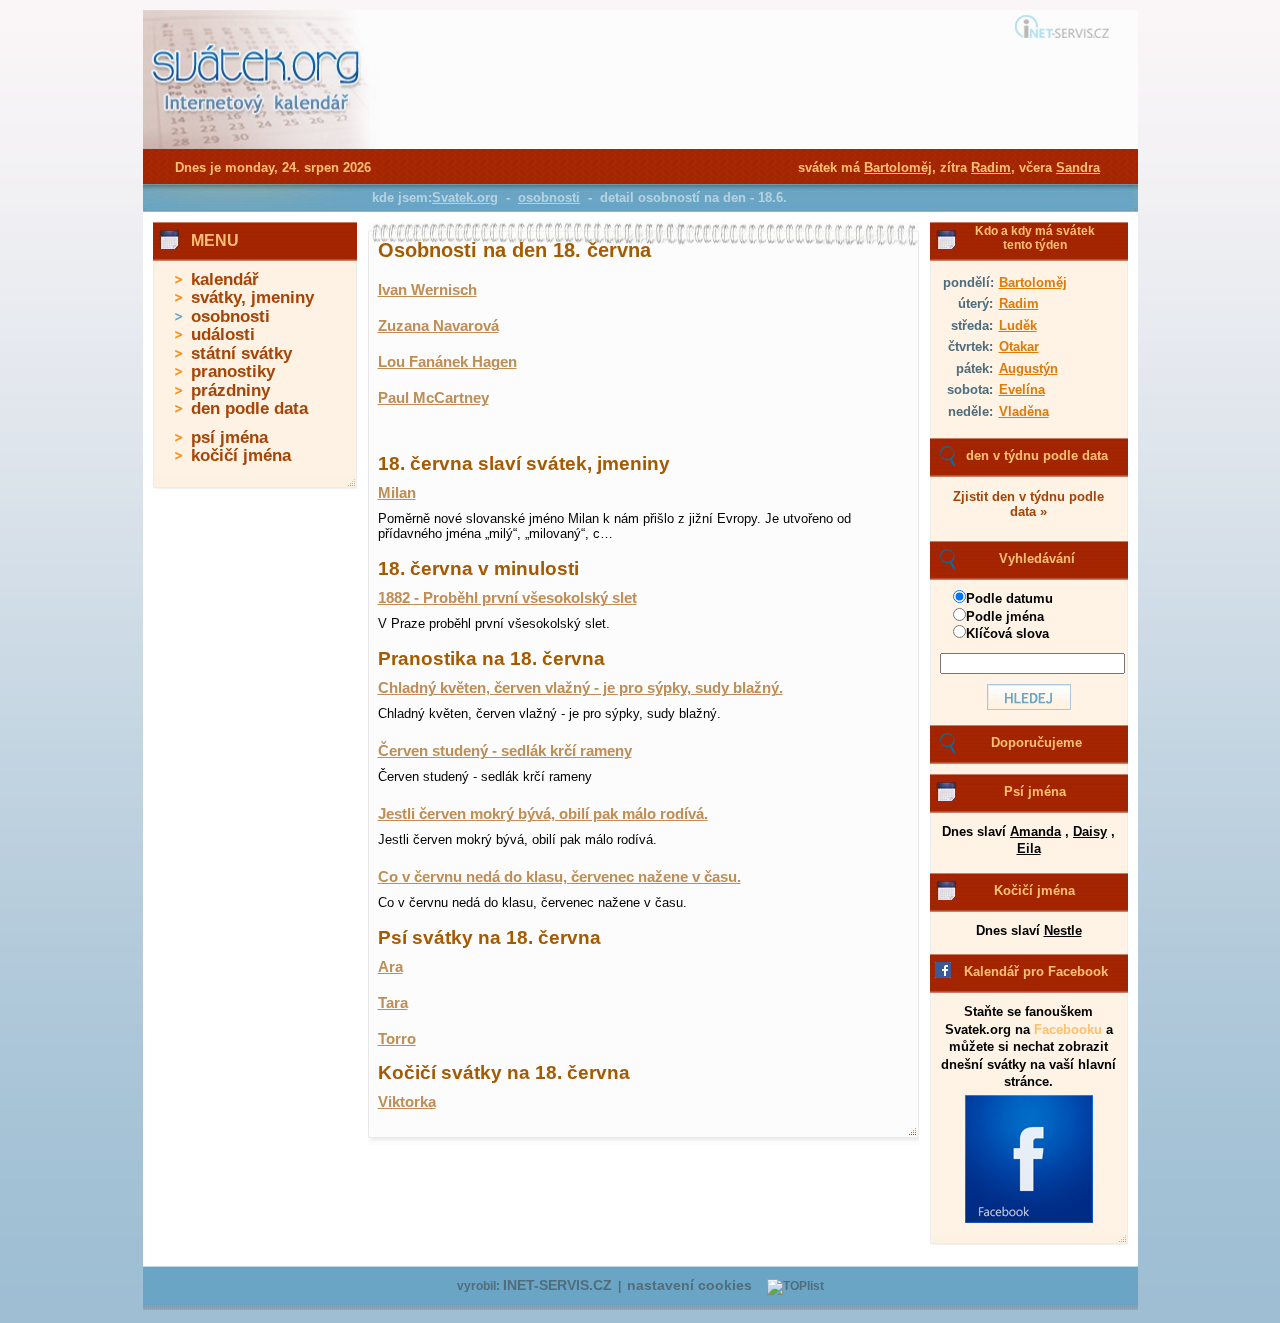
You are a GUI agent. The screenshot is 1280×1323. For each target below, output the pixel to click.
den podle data (249, 408)
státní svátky (241, 353)
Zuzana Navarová (438, 326)
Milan (397, 493)
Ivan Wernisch (427, 290)
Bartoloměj (1033, 282)
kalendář (225, 279)
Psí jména (1035, 791)
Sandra (1078, 167)
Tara (393, 1003)
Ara (390, 967)
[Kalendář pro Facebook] (1029, 1219)
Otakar (1019, 346)
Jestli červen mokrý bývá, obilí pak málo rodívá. (543, 814)
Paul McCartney (433, 398)
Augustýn (1028, 368)
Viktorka (407, 1102)
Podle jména (1005, 616)
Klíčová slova (1007, 633)
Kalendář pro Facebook (1036, 971)
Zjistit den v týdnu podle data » (1028, 504)
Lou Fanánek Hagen (447, 362)
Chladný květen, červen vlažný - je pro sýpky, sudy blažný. (580, 688)
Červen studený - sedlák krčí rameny (505, 751)
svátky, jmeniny (252, 297)
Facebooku (1068, 1029)
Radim (1019, 303)
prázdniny (230, 390)
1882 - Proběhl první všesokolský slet (507, 598)
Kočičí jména (1034, 890)
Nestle (1063, 930)
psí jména (229, 437)
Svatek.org (465, 197)
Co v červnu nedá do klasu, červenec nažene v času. (559, 877)
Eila (1029, 848)
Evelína (1022, 389)
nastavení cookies (689, 1285)
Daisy (1090, 831)
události (223, 334)
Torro (397, 1039)
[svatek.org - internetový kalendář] (258, 145)
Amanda (1035, 831)
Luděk (1018, 325)
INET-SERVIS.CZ (557, 1285)
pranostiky (233, 371)
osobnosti (230, 316)
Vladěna (1024, 411)
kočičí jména (241, 455)
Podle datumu (1009, 598)
